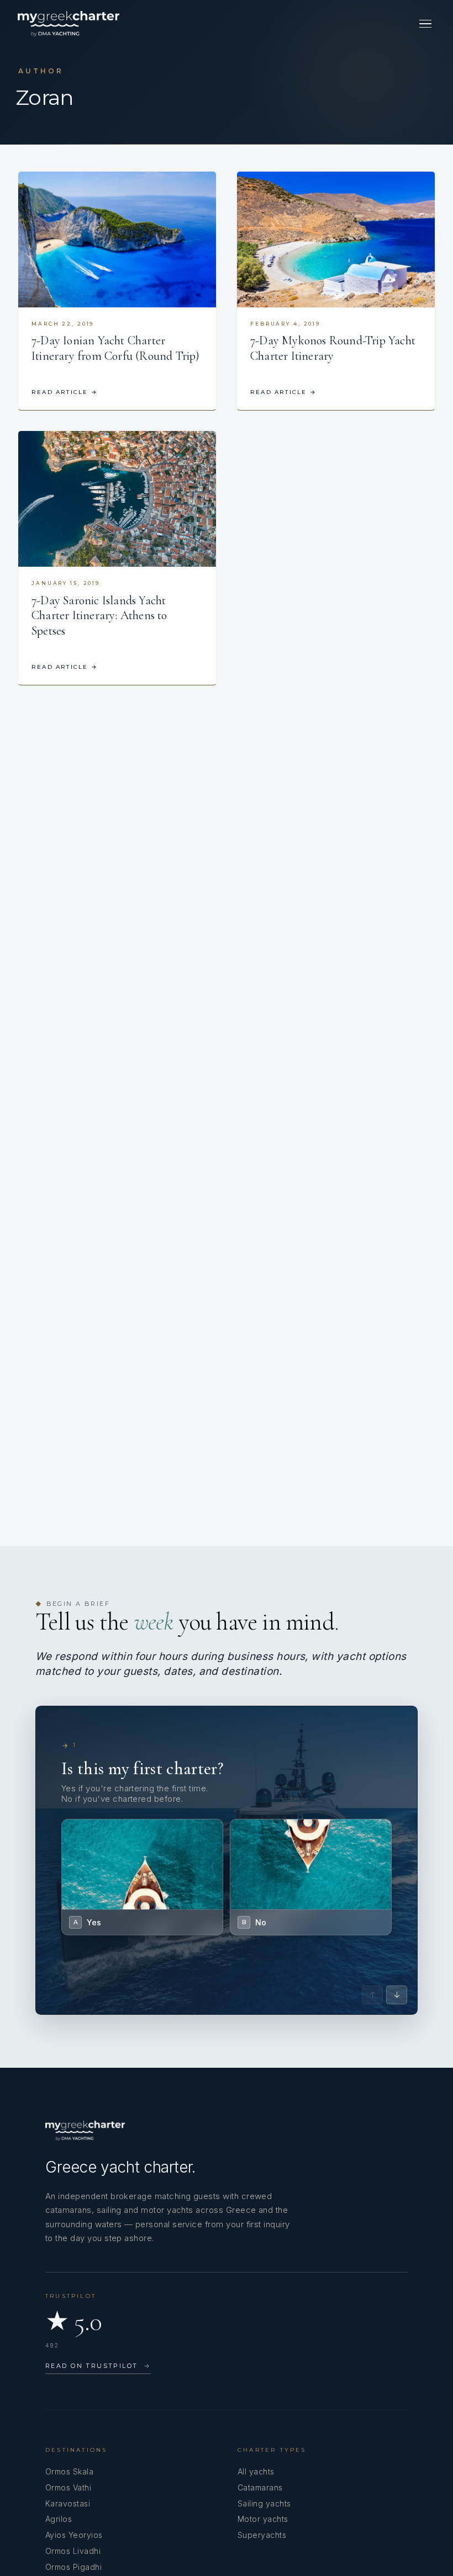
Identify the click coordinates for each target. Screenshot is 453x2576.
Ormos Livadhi (73, 2551)
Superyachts (262, 2535)
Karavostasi (68, 2503)
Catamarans (260, 2487)
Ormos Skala (69, 2471)
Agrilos (59, 2519)
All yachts (256, 2471)
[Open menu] (425, 24)
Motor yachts (263, 2519)
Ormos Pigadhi (73, 2567)
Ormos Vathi (68, 2487)
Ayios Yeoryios (74, 2535)
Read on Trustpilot (98, 2366)
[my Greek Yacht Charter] (69, 24)
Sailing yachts (264, 2503)
